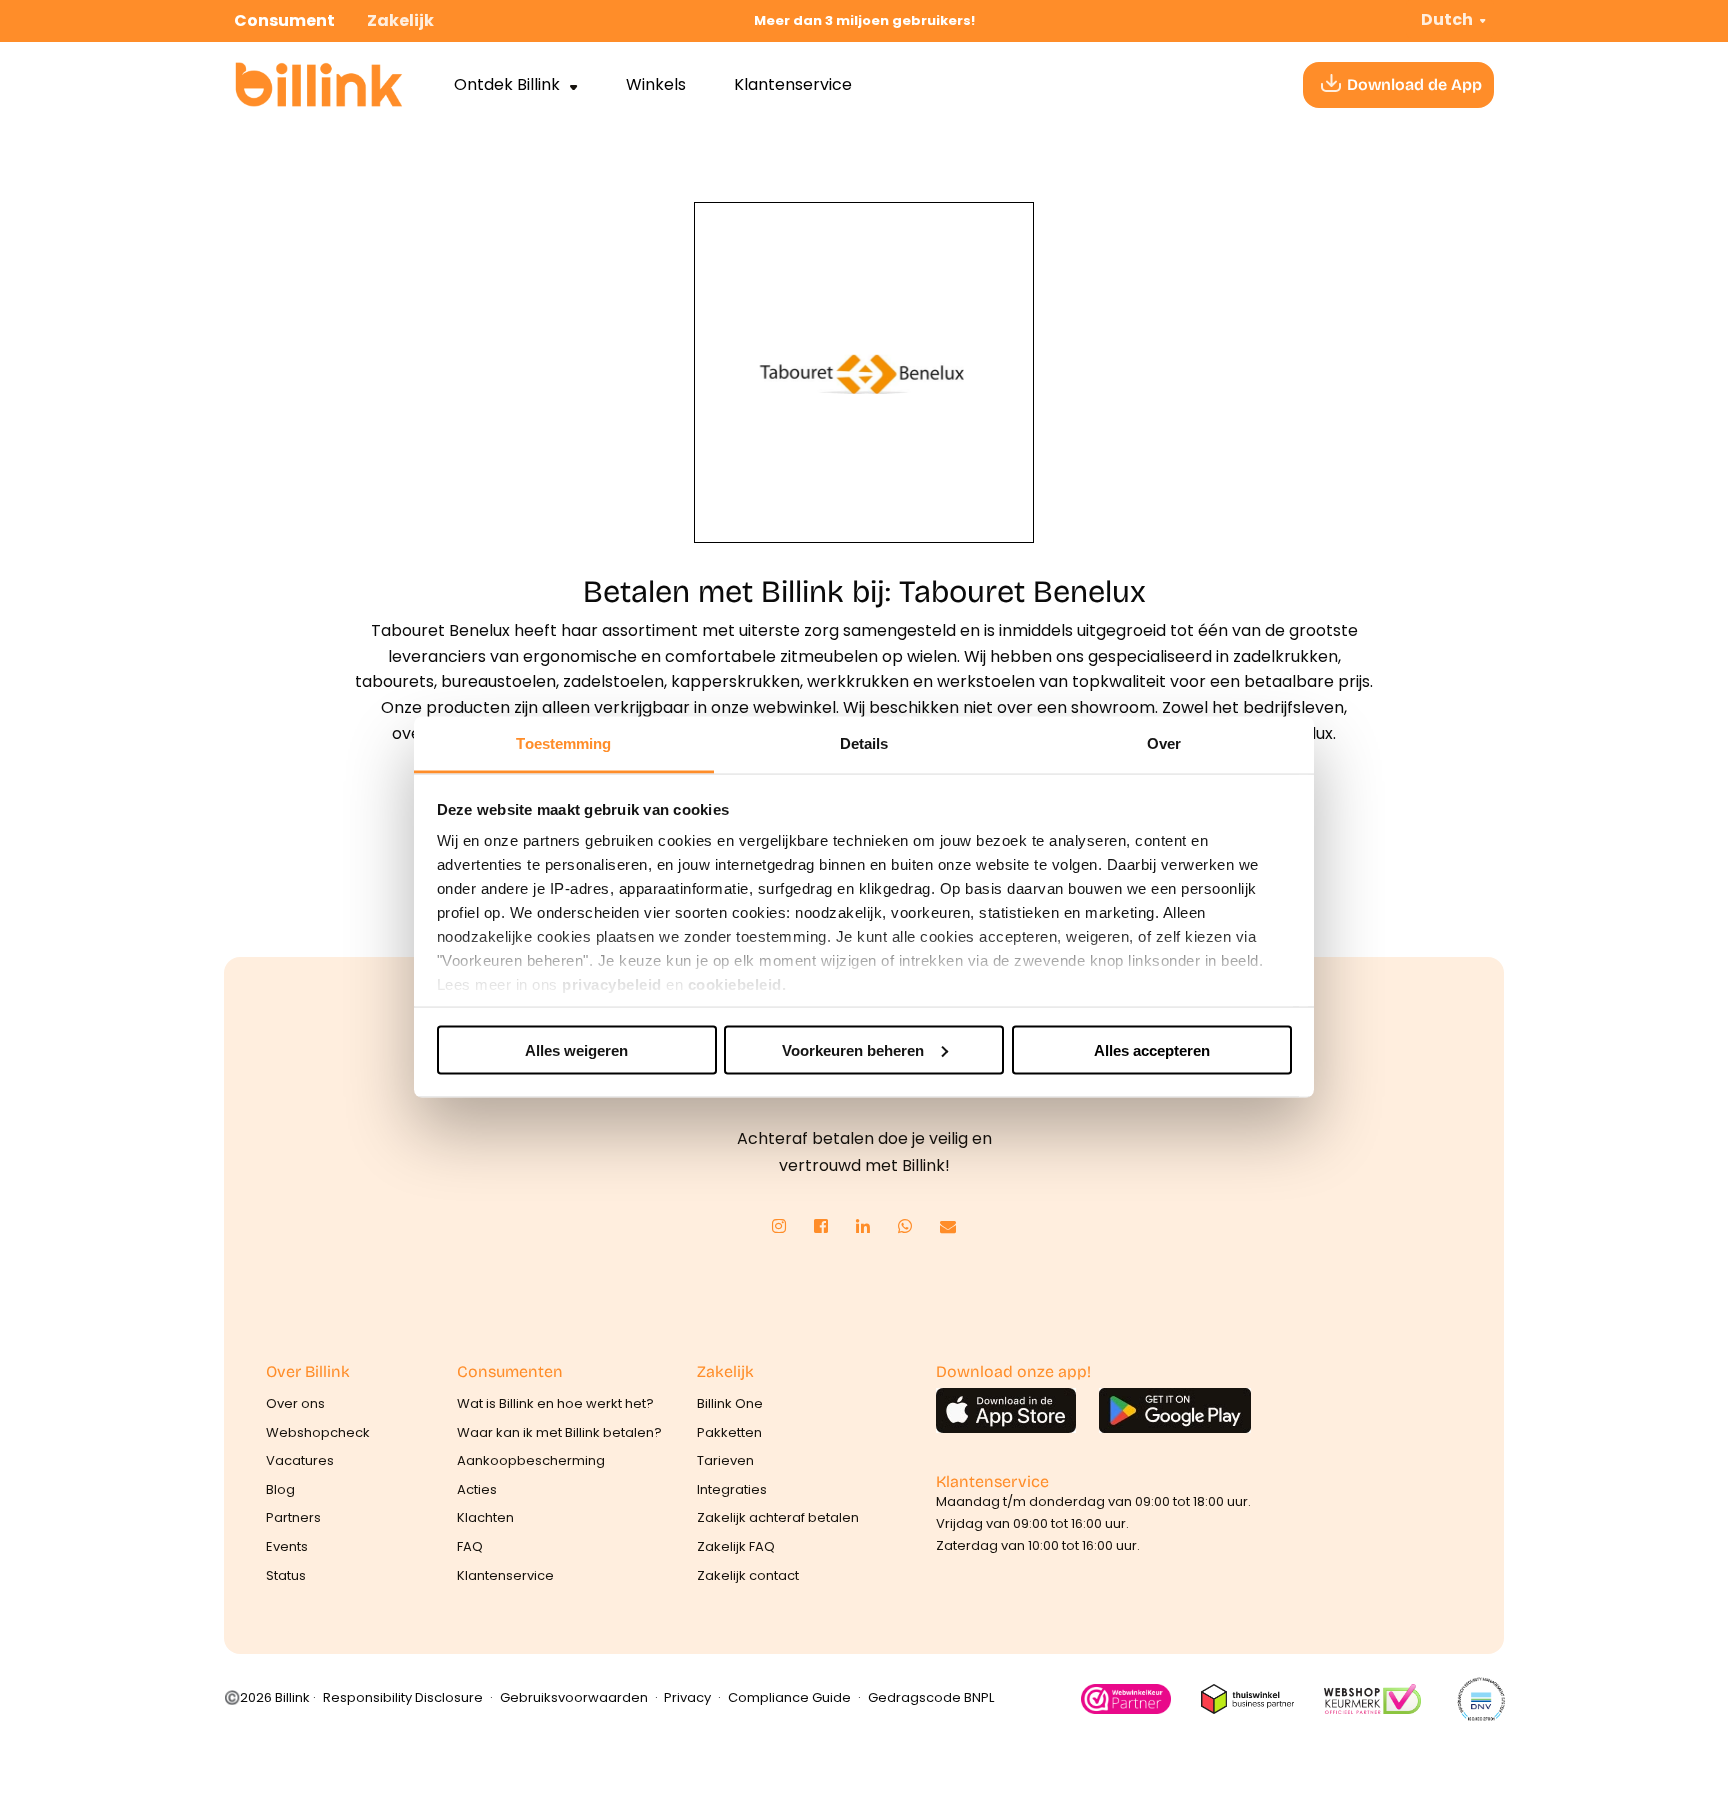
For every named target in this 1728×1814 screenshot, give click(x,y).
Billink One (730, 1403)
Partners (293, 1517)
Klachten (485, 1517)
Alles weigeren (576, 1049)
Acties (477, 1489)
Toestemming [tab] (563, 743)
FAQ (470, 1546)
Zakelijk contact (748, 1575)
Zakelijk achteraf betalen (778, 1517)
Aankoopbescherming (531, 1460)
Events (287, 1546)
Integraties (732, 1489)
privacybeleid (612, 984)
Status (286, 1575)
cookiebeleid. (737, 984)
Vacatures (300, 1460)
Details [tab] (864, 743)
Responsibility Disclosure (403, 1697)
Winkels (656, 84)
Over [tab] (1164, 743)
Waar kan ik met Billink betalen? (559, 1432)
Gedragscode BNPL (931, 1697)
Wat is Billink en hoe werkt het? (555, 1403)
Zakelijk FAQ (736, 1546)
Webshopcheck (318, 1432)
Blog (280, 1489)
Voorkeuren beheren (853, 1049)
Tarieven (725, 1460)
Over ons (295, 1403)
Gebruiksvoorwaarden (574, 1697)
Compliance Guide (789, 1697)
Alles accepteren (1152, 1049)
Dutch (1447, 19)
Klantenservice (793, 84)
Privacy (687, 1697)
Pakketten (729, 1432)
